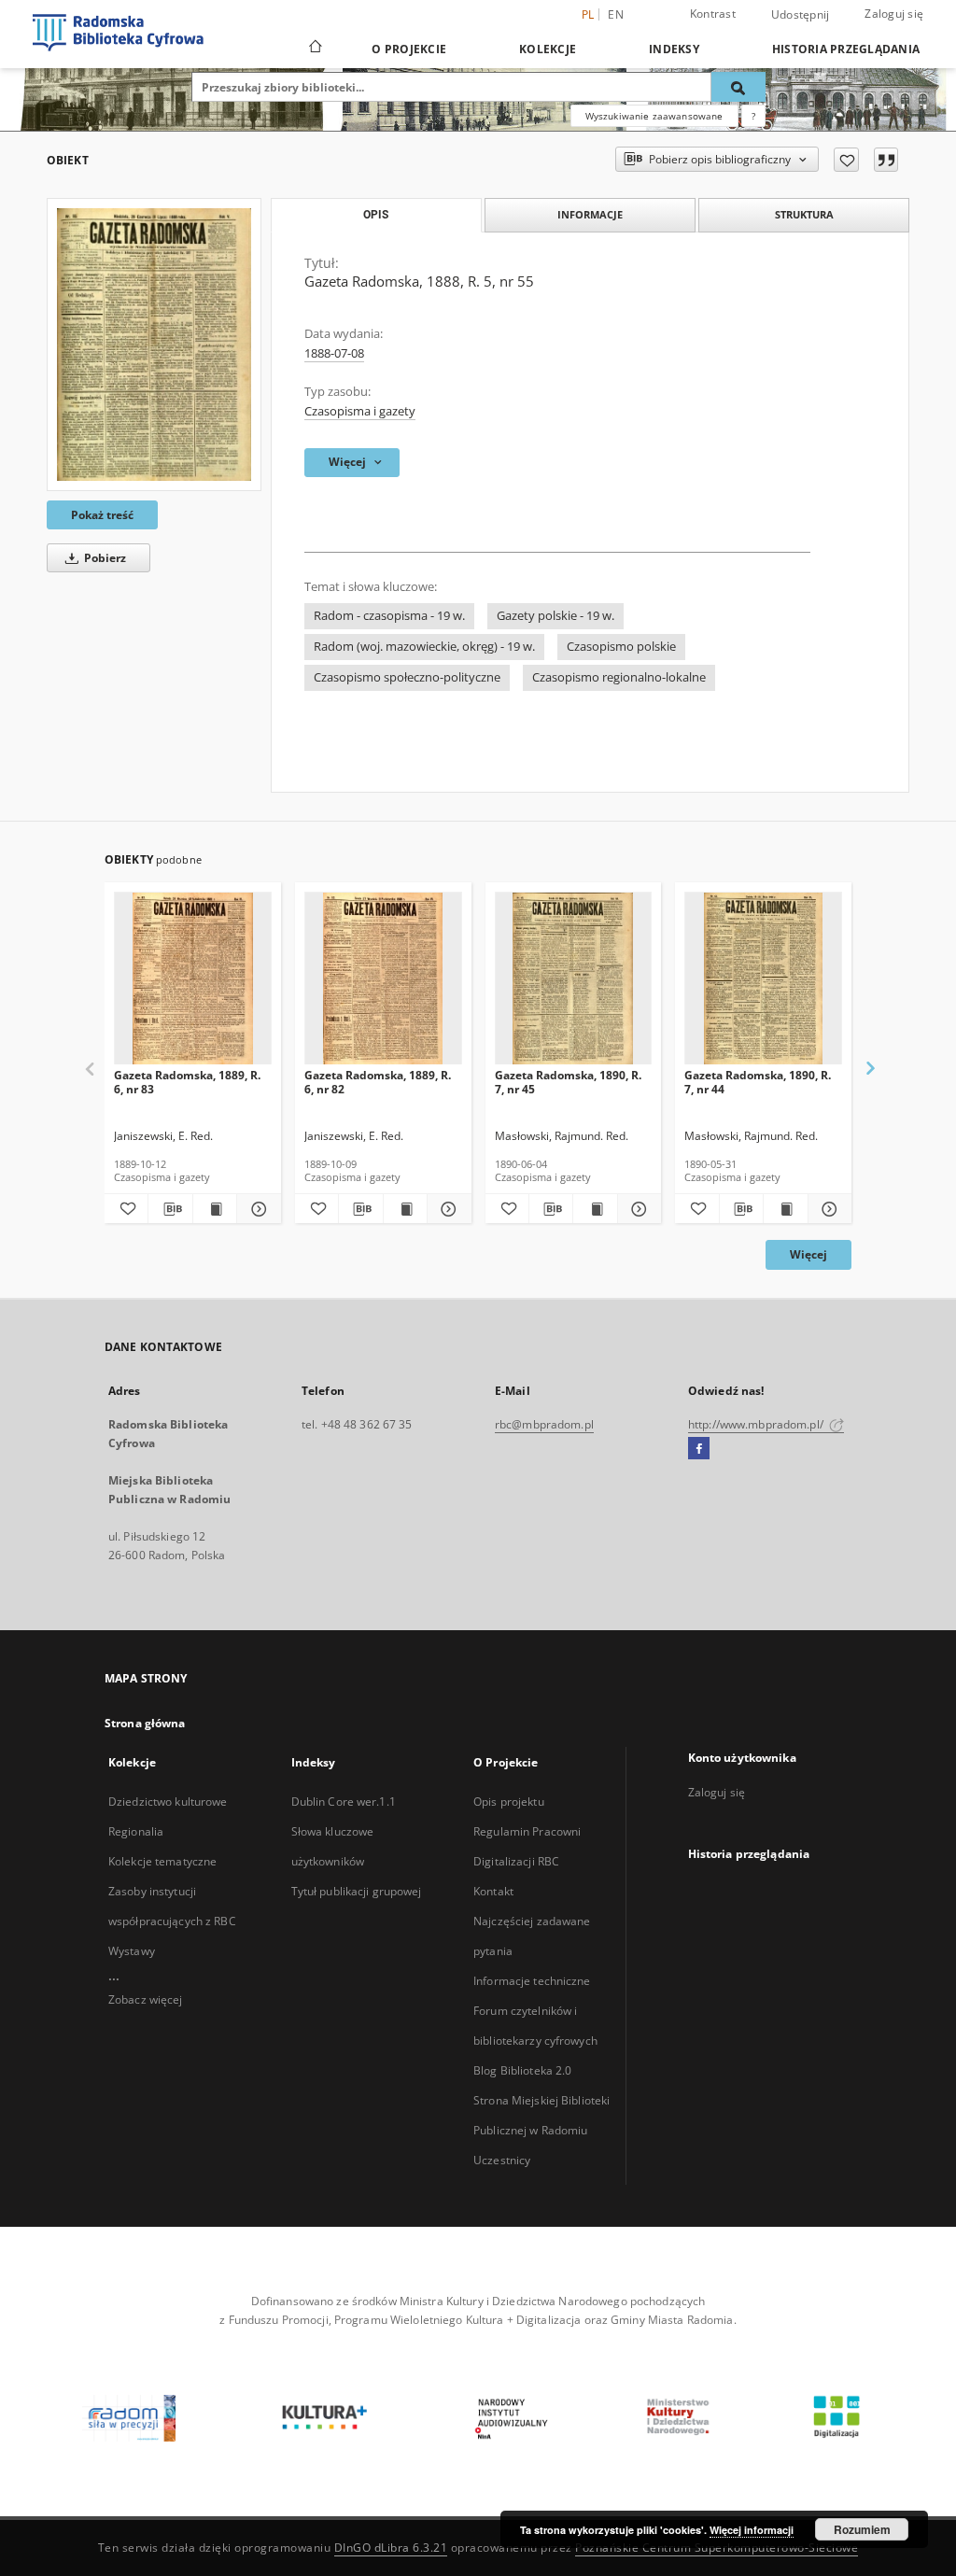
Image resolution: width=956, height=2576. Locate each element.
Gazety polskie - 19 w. (555, 616)
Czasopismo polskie (621, 647)
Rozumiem (862, 2529)
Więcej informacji (752, 2530)
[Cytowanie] (886, 160)
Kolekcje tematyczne (162, 1861)
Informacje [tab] (590, 214)
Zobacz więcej (146, 1999)
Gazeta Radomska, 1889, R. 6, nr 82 (378, 1082)
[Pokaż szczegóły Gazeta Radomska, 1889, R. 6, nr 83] (256, 1209)
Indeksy (674, 49)
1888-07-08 (334, 353)
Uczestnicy (502, 2160)
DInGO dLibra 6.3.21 (391, 2548)
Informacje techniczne (532, 1981)
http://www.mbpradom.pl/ (757, 1424)
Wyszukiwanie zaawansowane (654, 116)
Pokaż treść (102, 515)
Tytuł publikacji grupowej (357, 1891)
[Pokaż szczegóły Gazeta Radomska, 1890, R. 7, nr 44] (827, 1209)
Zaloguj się (894, 14)
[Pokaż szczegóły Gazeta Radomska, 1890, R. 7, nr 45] (637, 1209)
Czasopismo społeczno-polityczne (407, 677)
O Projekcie (409, 49)
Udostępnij (801, 15)
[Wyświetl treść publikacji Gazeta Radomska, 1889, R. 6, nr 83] (215, 1209)
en (616, 14)
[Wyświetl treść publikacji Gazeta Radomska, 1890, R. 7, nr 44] (785, 1209)
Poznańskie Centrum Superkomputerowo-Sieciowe (717, 2548)
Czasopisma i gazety (360, 411)
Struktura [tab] (804, 214)
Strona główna (145, 1723)
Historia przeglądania (846, 49)
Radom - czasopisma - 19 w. (389, 616)
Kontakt (493, 1891)
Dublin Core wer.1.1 (344, 1802)
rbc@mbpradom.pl (544, 1424)
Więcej (808, 1254)
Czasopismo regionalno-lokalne (619, 677)
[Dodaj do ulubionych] (846, 160)
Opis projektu (509, 1802)
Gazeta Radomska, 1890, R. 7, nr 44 (758, 1082)
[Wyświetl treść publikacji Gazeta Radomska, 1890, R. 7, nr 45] (595, 1209)
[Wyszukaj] (738, 87)
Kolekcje (548, 49)
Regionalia (136, 1831)
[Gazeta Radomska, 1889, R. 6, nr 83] (193, 979)
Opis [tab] (376, 215)
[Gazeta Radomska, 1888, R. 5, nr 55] (154, 344)
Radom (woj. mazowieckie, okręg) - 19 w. (424, 647)
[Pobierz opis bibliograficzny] (170, 1209)
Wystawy (132, 1951)
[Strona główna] (314, 49)
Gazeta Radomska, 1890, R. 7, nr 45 (568, 1082)
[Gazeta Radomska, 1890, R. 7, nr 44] (763, 979)
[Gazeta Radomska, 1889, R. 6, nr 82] (383, 979)
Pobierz (104, 558)
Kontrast (713, 14)
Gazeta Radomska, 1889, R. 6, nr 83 (187, 1082)
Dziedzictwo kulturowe (168, 1802)
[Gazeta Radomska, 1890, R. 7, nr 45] (574, 979)
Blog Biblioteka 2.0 (522, 2070)
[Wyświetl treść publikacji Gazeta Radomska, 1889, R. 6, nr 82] (405, 1209)
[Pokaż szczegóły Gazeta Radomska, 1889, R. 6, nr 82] (446, 1209)
